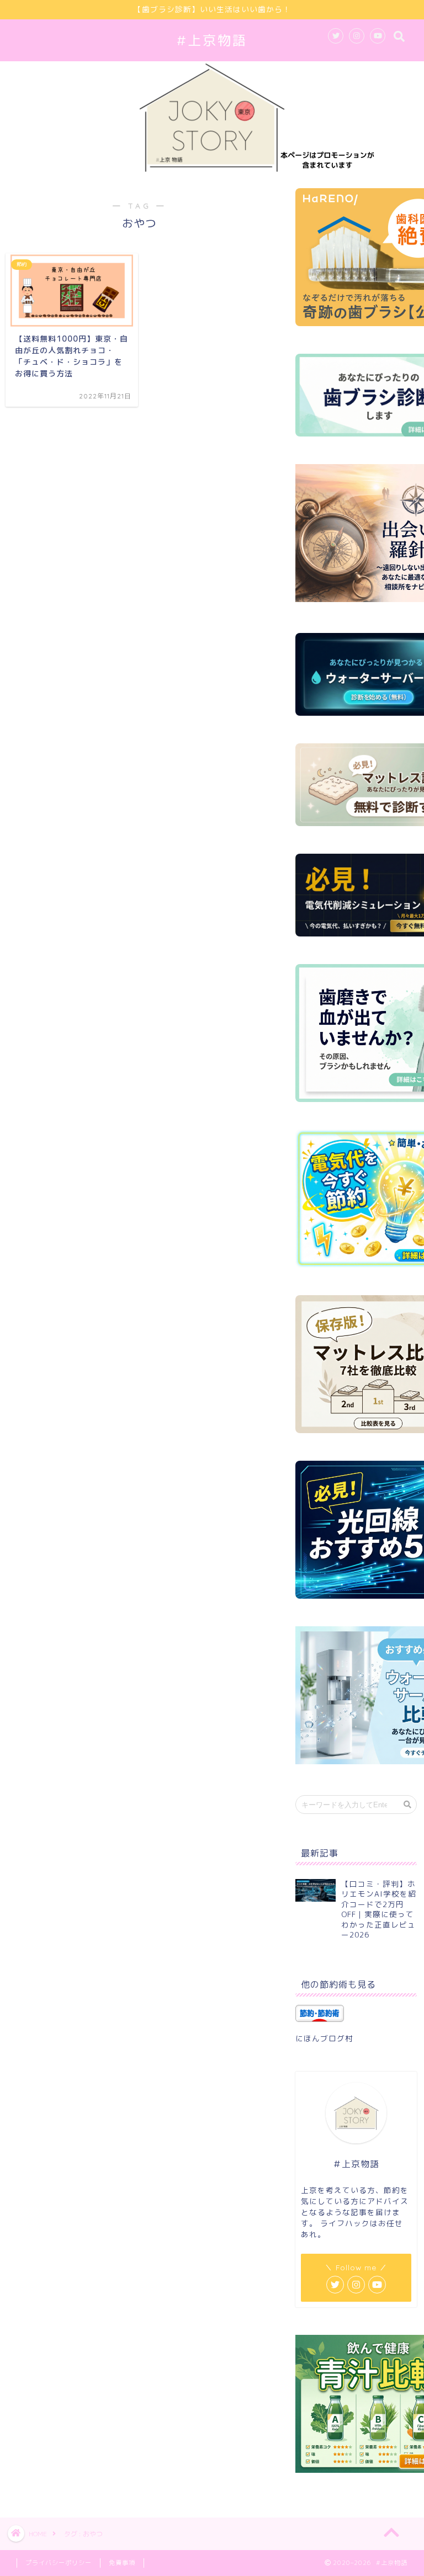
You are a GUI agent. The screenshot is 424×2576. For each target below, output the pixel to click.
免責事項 (122, 2563)
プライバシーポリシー (59, 2563)
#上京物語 (212, 40)
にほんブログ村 (324, 2038)
